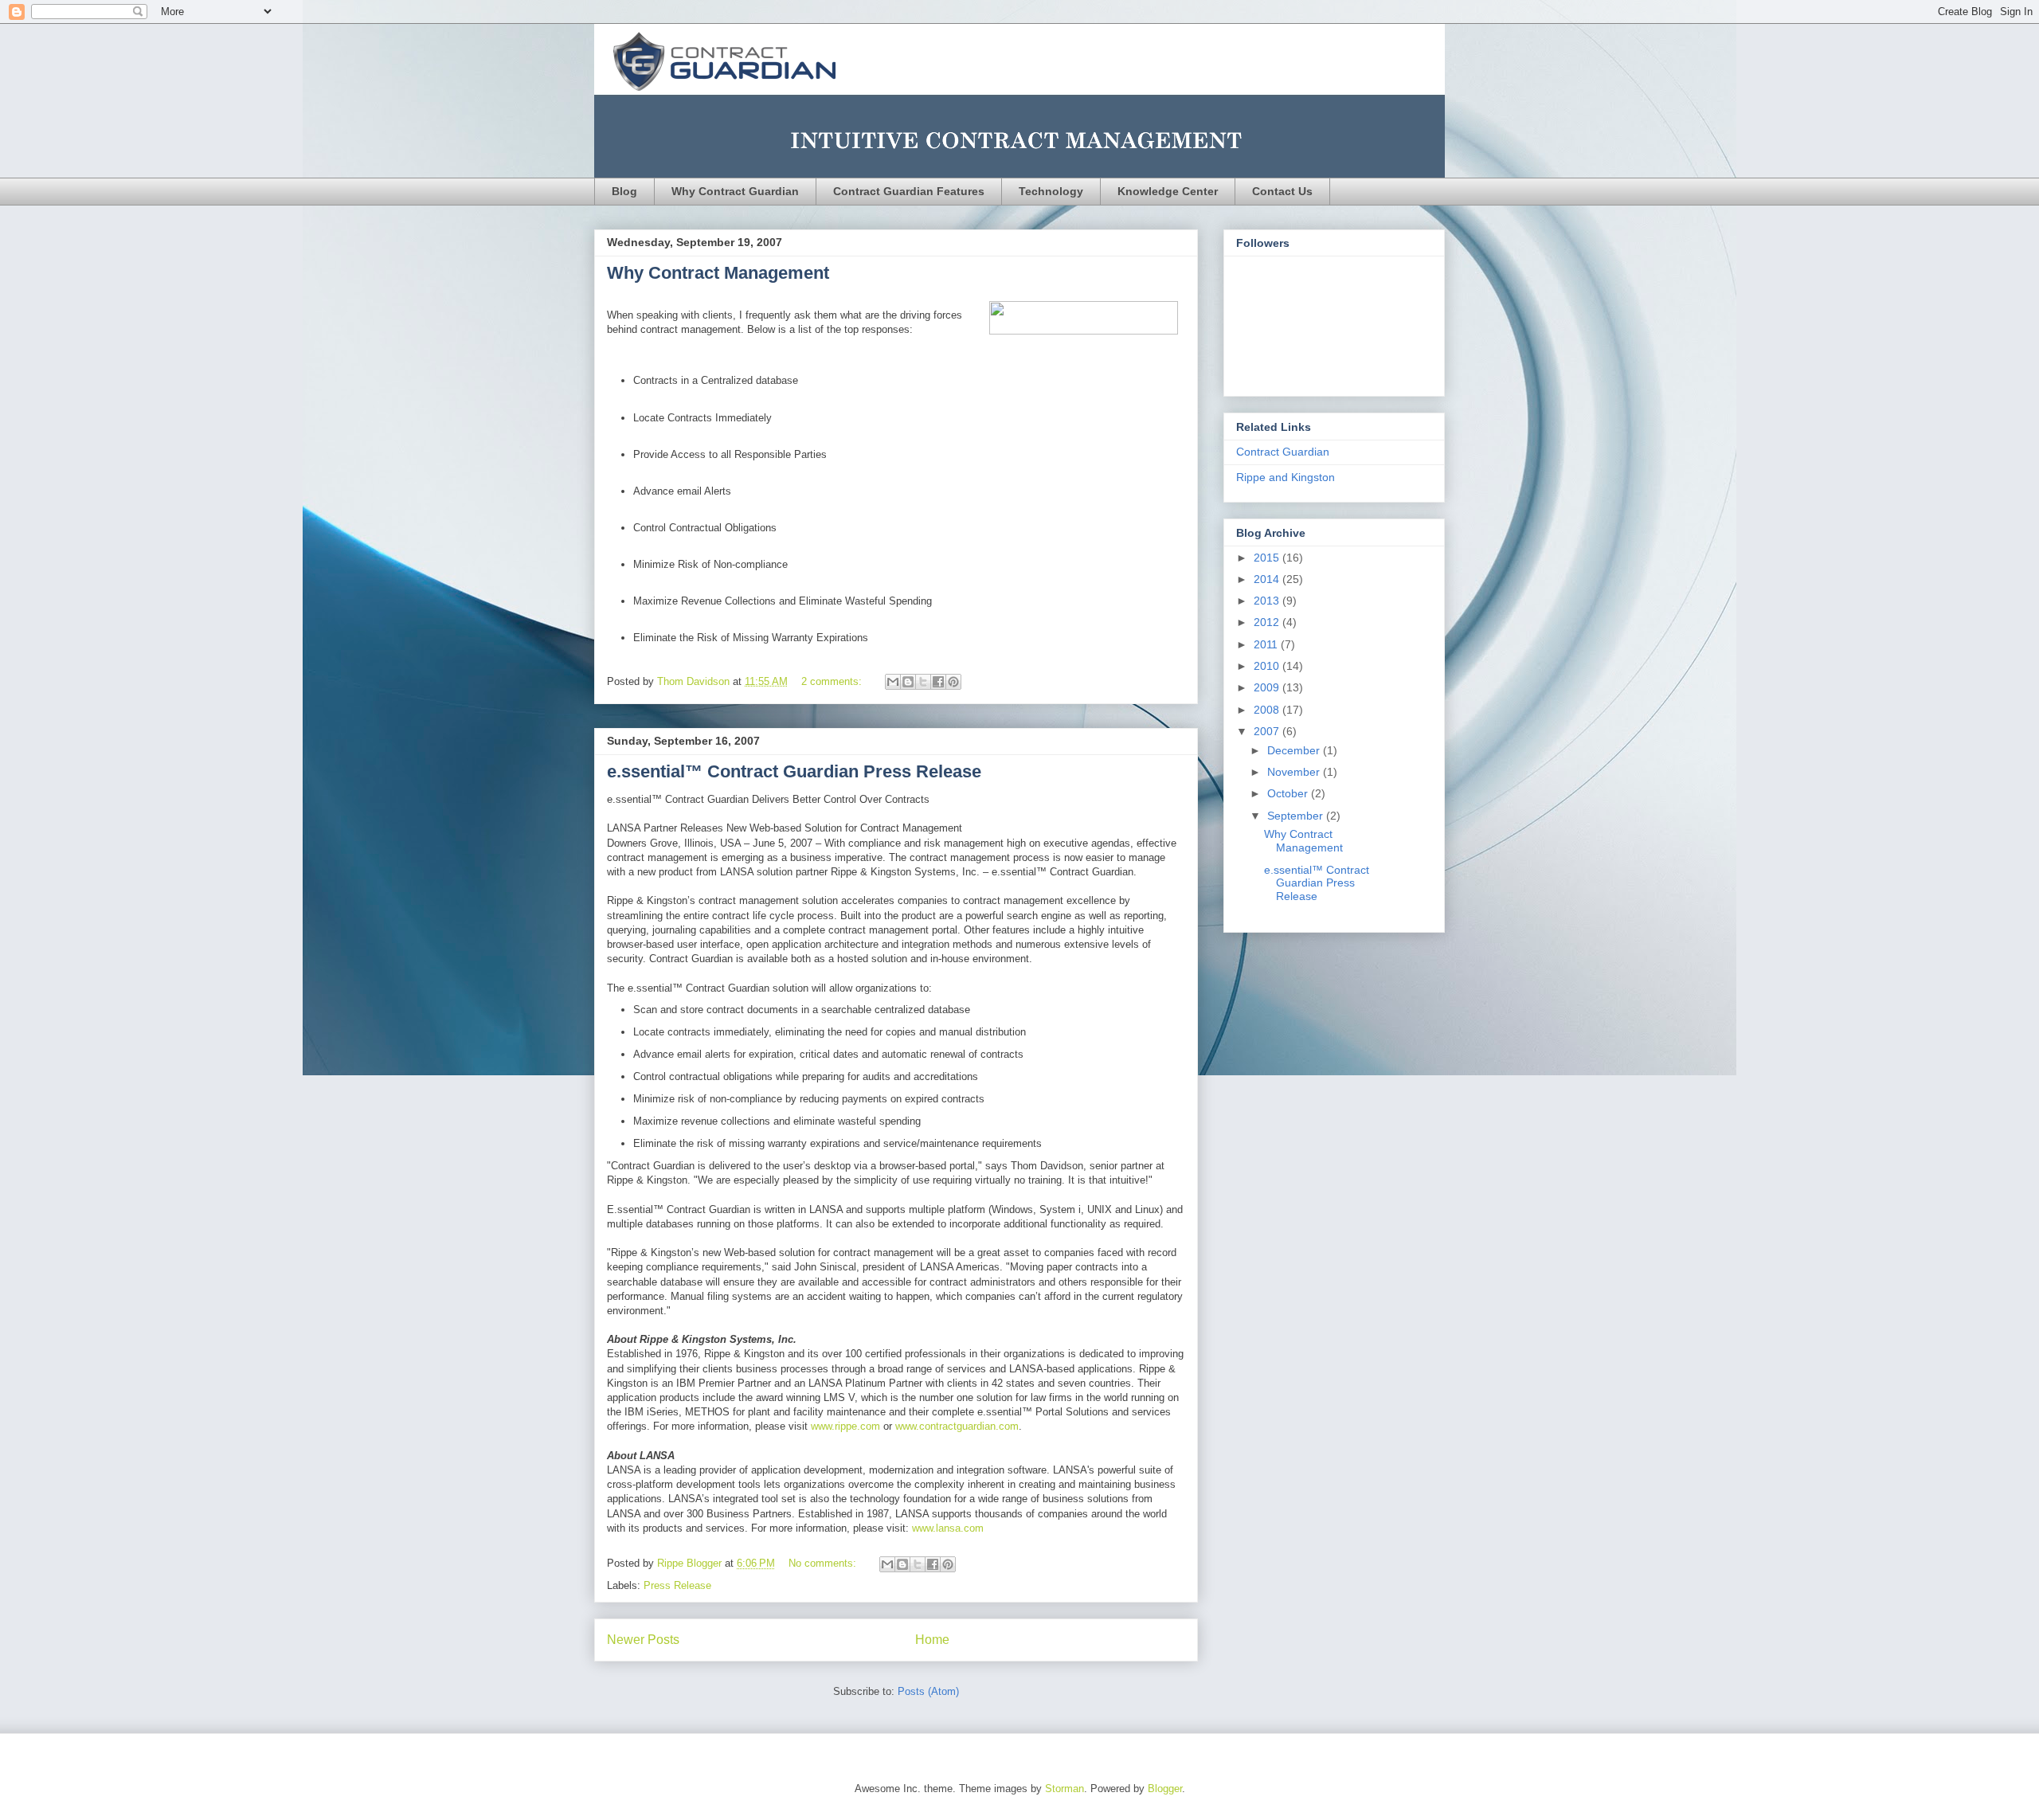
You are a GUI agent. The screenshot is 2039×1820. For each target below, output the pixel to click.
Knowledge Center (1168, 191)
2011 (1267, 644)
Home (932, 1640)
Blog (624, 191)
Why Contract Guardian (735, 191)
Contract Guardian (1283, 452)
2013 (1268, 601)
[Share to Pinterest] (953, 682)
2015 (1268, 558)
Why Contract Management (718, 273)
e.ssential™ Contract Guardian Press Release (794, 771)
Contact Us (1282, 191)
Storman (1065, 1789)
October (1289, 793)
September (1297, 816)
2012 (1268, 622)
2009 (1268, 687)
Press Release (677, 1585)
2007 (1268, 731)
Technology (1051, 191)
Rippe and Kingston (1286, 477)
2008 (1268, 710)
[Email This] (893, 682)
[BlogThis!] (908, 682)
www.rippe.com (845, 1426)
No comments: (824, 1563)
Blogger (1165, 1789)
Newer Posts (643, 1640)
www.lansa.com (948, 1528)
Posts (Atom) (928, 1691)
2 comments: (833, 681)
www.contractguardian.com (957, 1426)
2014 (1268, 579)
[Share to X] (923, 682)
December (1295, 750)
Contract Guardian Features (909, 191)
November (1295, 772)
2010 (1268, 666)
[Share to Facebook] (938, 682)
